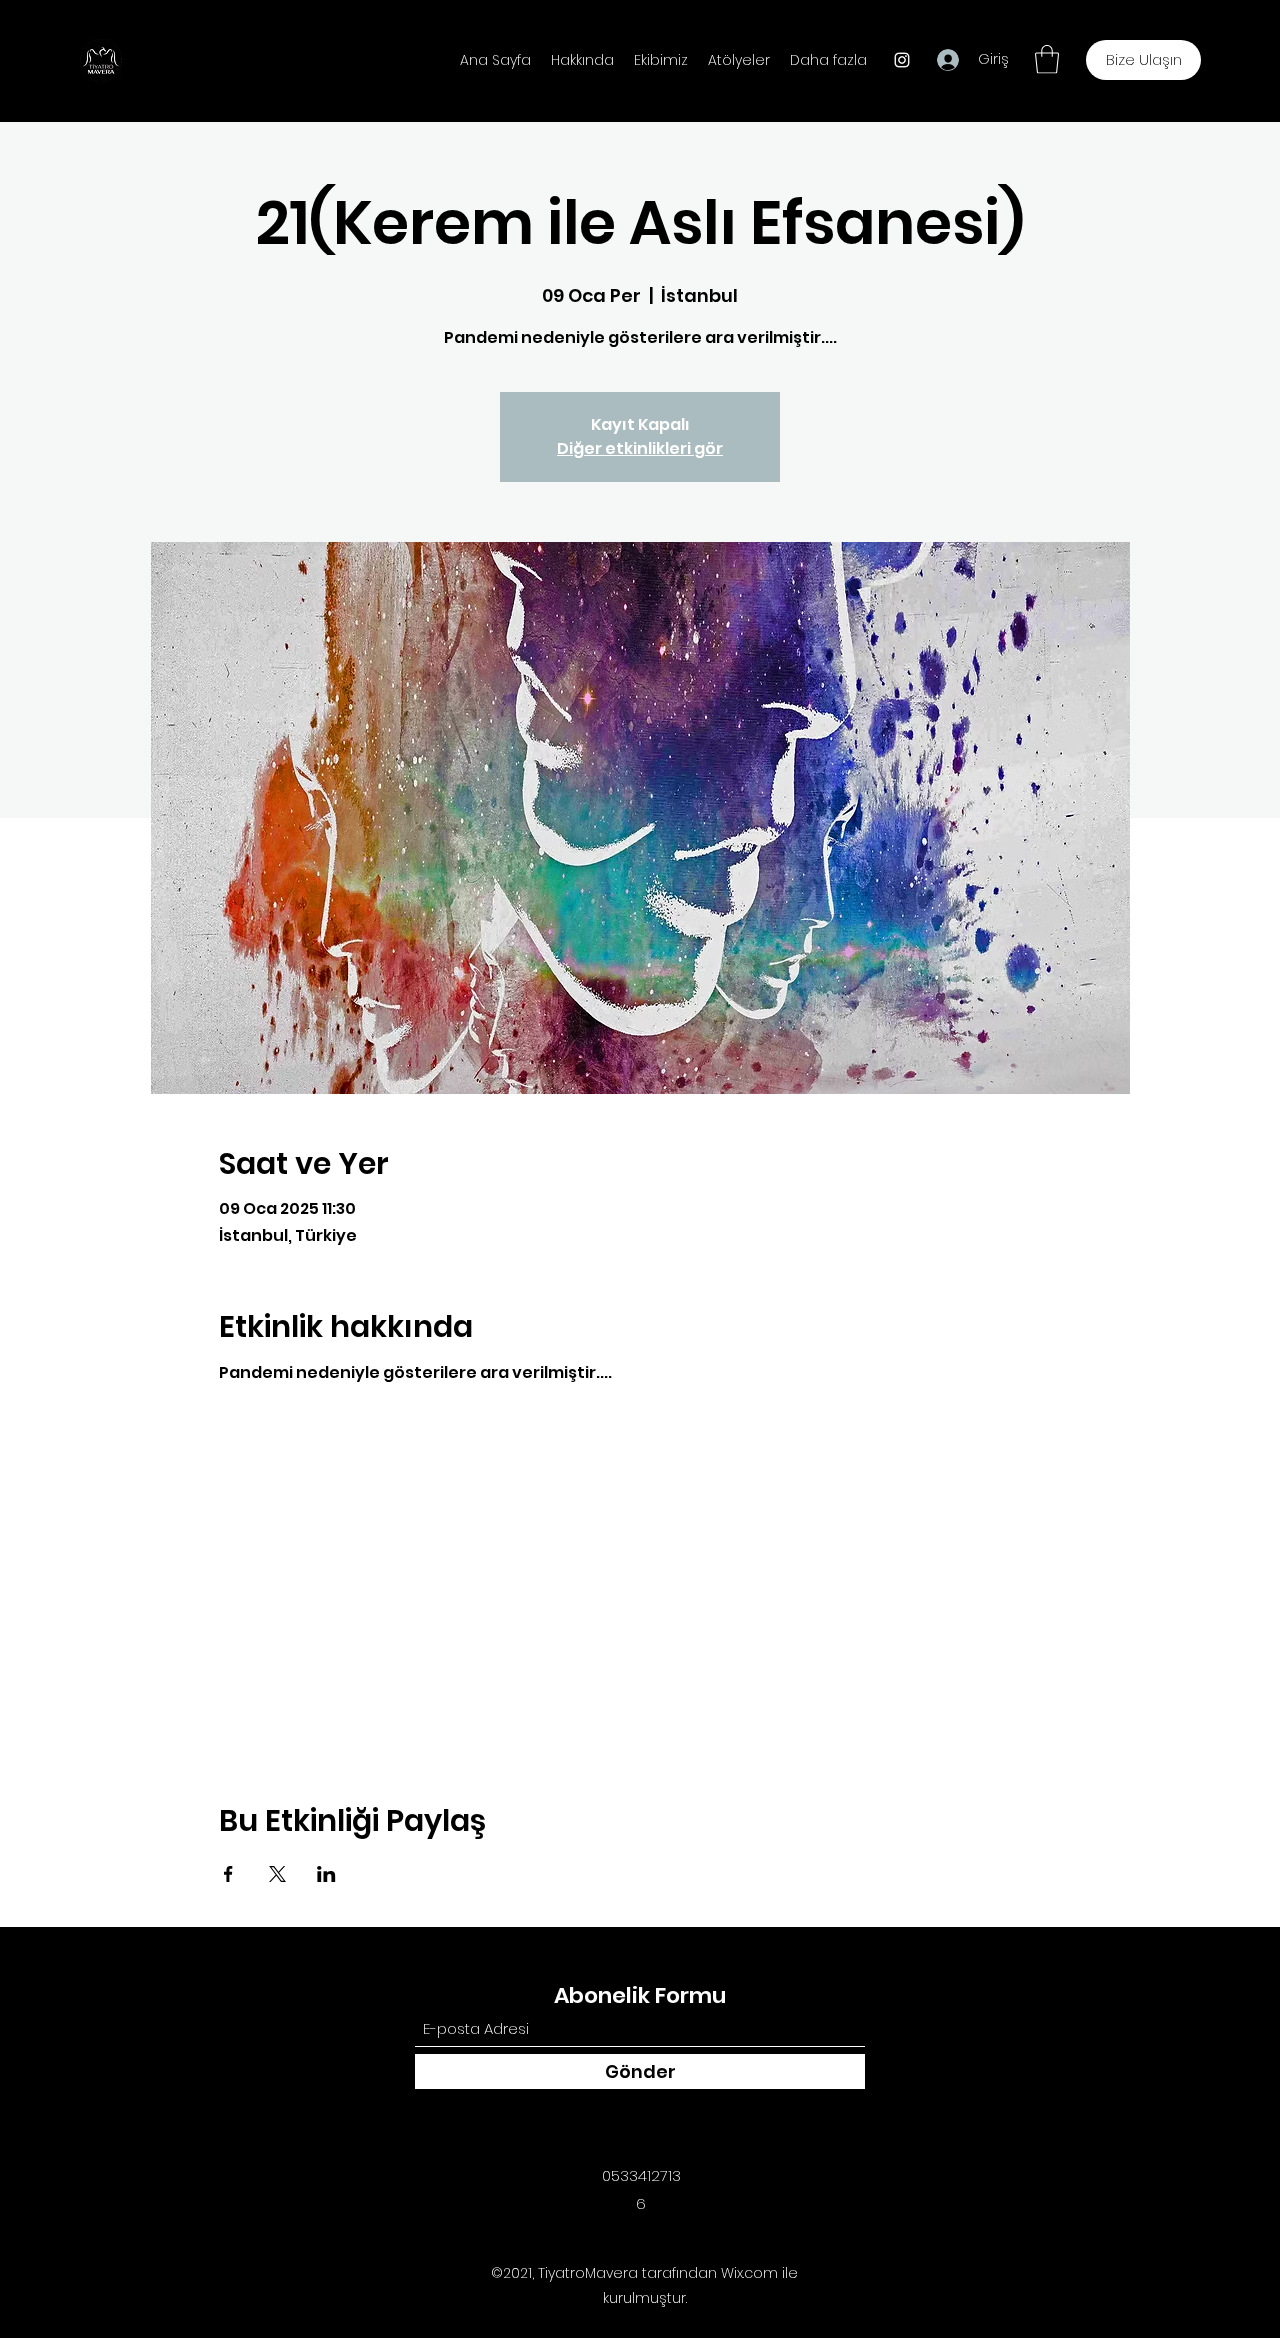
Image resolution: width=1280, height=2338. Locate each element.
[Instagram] (902, 60)
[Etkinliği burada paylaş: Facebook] (228, 1874)
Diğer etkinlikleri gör (640, 448)
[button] (1047, 59)
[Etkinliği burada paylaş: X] (277, 1874)
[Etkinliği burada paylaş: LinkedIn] (326, 1874)
